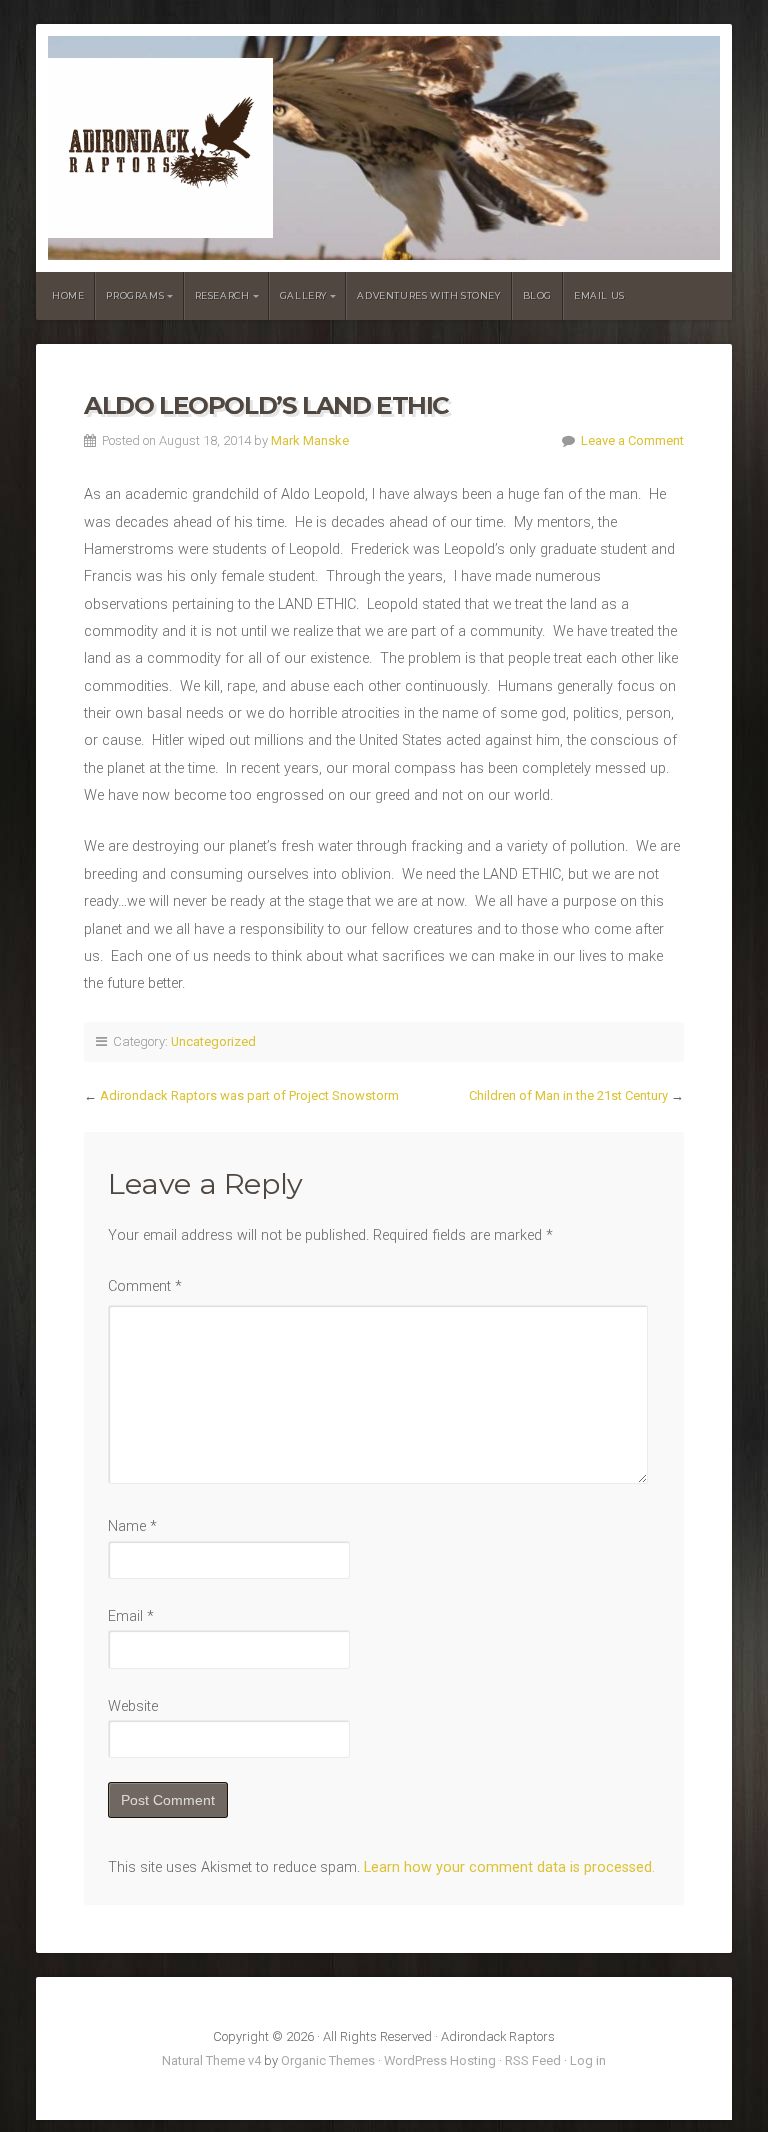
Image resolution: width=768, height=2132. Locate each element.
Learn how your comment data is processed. (509, 1867)
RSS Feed (533, 2060)
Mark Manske (310, 440)
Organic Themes (328, 2060)
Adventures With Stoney (428, 295)
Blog (537, 295)
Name (132, 1526)
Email (131, 1616)
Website (133, 1706)
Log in (588, 2060)
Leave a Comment (632, 440)
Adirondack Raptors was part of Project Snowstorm (249, 1095)
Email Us (599, 295)
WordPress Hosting (440, 2060)
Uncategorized (213, 1041)
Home (68, 295)
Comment (145, 1286)
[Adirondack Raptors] (384, 148)
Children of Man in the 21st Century (568, 1095)
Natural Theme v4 (211, 2060)
